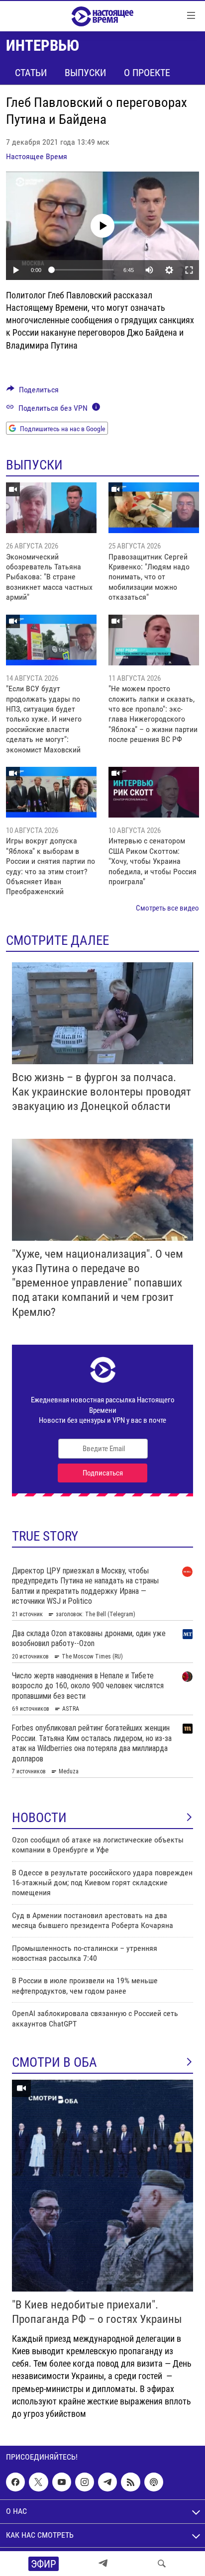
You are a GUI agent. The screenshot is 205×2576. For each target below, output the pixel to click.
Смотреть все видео (167, 908)
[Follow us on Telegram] (107, 2482)
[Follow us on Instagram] (85, 2482)
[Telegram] (103, 2564)
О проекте (147, 73)
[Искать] (162, 2564)
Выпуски (85, 73)
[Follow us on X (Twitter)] (38, 2482)
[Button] (33, 392)
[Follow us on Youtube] (62, 2482)
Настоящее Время (37, 156)
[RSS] (130, 2482)
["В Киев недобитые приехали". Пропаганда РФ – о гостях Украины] (102, 2186)
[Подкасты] (154, 2482)
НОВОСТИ (39, 1818)
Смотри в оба (54, 2062)
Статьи (31, 73)
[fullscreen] (189, 270)
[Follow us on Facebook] (15, 2482)
